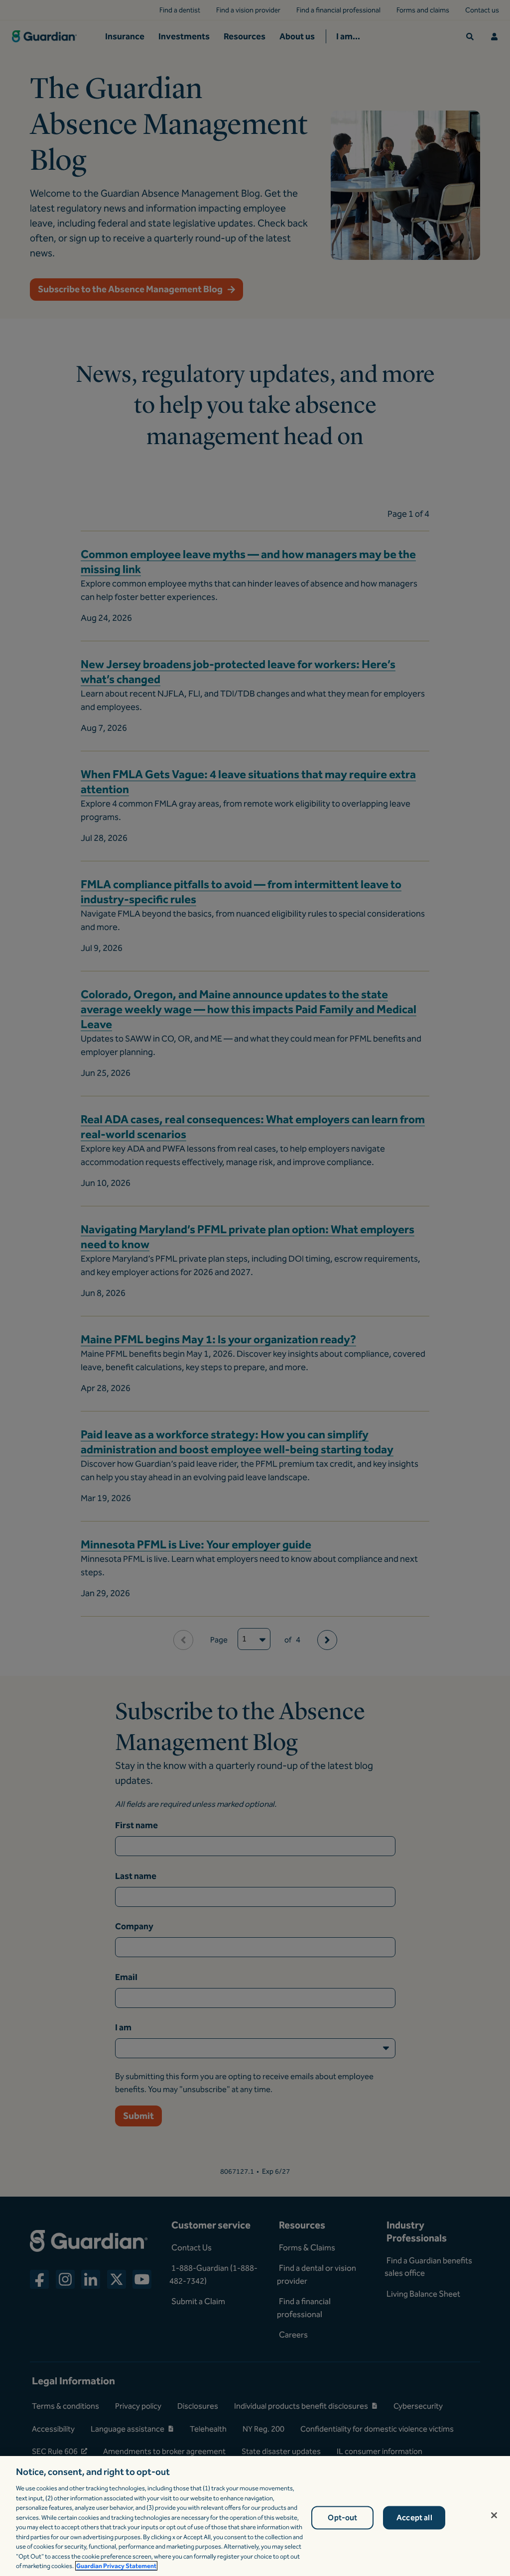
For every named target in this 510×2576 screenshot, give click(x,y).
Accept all (414, 2517)
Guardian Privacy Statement (116, 2566)
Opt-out (342, 2517)
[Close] (494, 2515)
